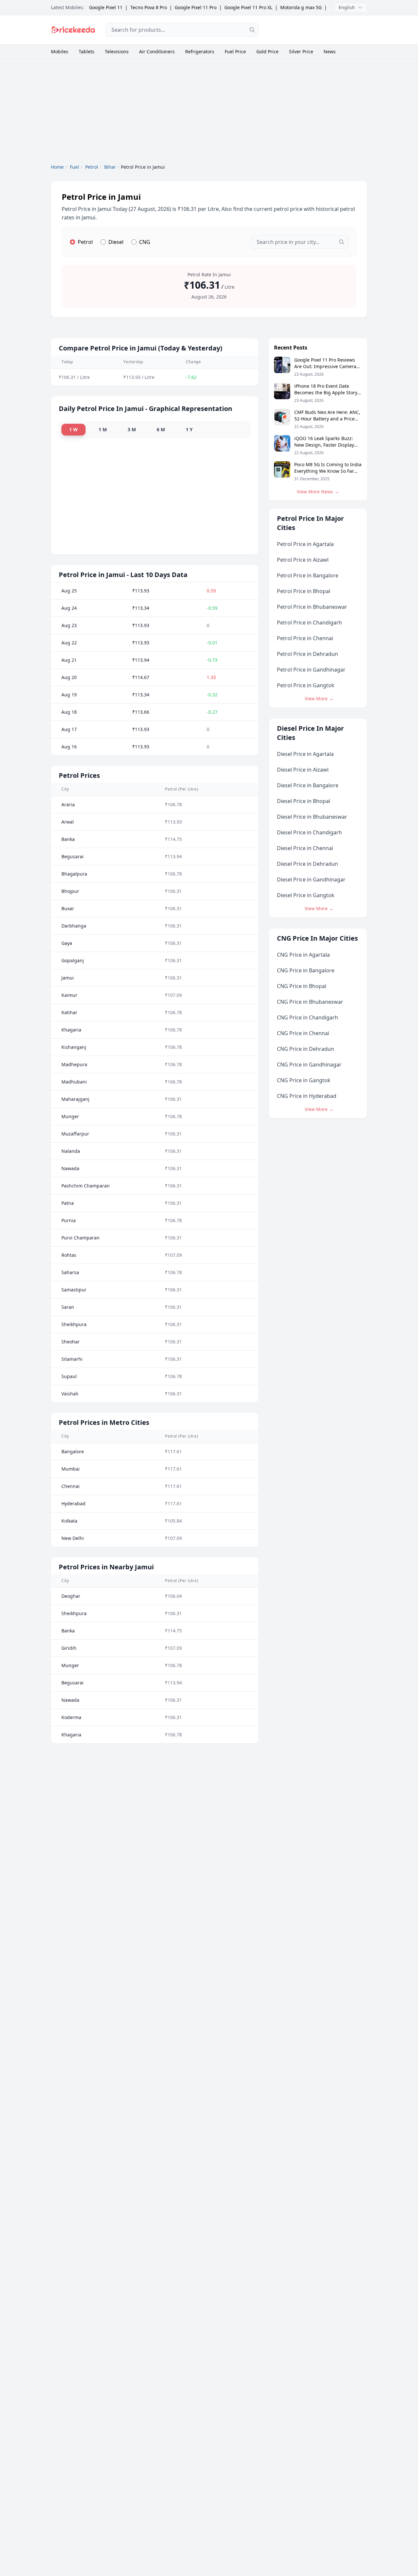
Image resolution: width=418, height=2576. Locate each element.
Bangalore (73, 1451)
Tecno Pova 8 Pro (149, 7)
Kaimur (69, 995)
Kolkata (69, 1521)
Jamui (68, 978)
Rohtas (69, 1255)
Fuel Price (235, 51)
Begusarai (72, 856)
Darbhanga (74, 926)
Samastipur (74, 1290)
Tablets (87, 51)
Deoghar (71, 1596)
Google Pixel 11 (106, 7)
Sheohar (71, 1342)
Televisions (117, 51)
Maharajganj (75, 1099)
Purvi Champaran (80, 1238)
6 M (161, 429)
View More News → (318, 492)
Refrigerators (200, 51)
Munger (70, 1116)
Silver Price (301, 51)
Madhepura (74, 1064)
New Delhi (73, 1538)
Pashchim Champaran (86, 1186)
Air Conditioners (157, 51)
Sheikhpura (74, 1324)
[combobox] (182, 30)
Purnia (69, 1220)
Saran (68, 1307)
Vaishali (70, 1394)
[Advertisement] (318, 29)
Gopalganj (73, 960)
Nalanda (71, 1151)
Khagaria (71, 1030)
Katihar (69, 1012)
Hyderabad (73, 1503)
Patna (68, 1203)
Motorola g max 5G (301, 7)
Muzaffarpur (75, 1134)
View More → (319, 699)
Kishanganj (74, 1047)
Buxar (68, 908)
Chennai (71, 1486)
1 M (103, 429)
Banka (68, 839)
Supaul (69, 1376)
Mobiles (60, 51)
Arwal (68, 822)
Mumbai (71, 1469)
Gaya (67, 943)
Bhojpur (70, 891)
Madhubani (74, 1082)
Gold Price (267, 51)
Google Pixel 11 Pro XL (248, 7)
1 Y (189, 429)
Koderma (71, 1717)
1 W (73, 429)
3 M (132, 429)
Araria (68, 804)
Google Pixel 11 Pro (196, 7)
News (330, 51)
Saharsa (70, 1272)
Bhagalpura (74, 874)
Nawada (70, 1168)
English (347, 7)
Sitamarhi (72, 1359)
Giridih (69, 1648)
